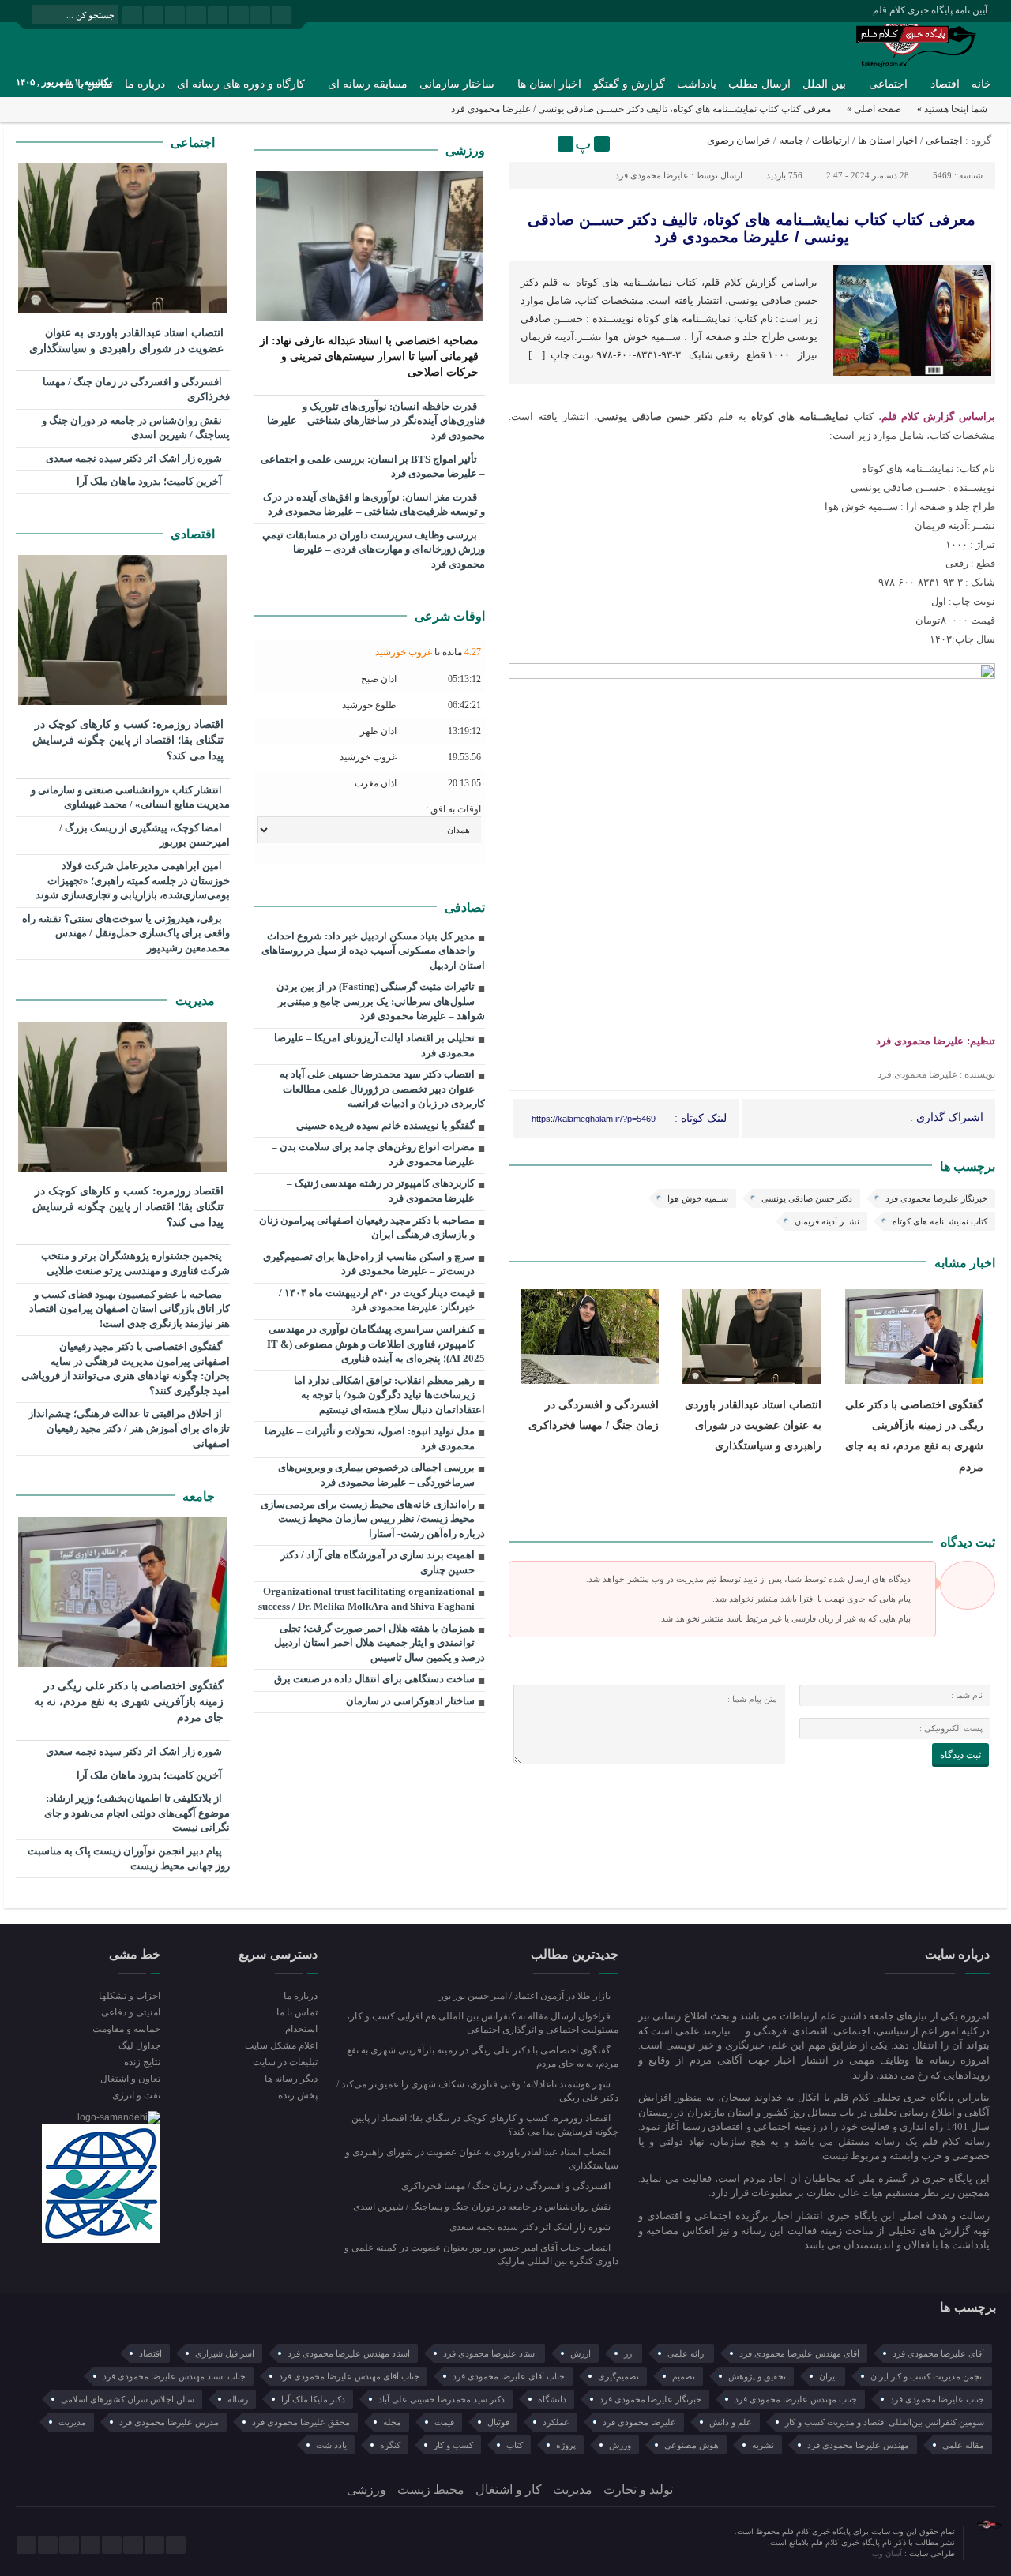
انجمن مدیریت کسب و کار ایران (927, 2376)
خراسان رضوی (739, 140)
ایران (828, 2376)
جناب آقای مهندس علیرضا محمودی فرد (349, 2376)
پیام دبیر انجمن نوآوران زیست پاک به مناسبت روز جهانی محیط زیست (129, 1858)
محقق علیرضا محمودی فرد (301, 2422)
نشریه (763, 2445)
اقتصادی (194, 534)
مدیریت (197, 1001)
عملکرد (556, 2422)
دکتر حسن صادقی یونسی (807, 1198)
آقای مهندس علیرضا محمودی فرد (799, 2353)
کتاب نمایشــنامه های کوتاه (940, 1221)
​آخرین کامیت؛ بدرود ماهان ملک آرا (150, 481)
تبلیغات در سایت (285, 2062)
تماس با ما (297, 2012)
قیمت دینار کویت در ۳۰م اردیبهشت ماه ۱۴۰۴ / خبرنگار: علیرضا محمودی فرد (377, 1300)
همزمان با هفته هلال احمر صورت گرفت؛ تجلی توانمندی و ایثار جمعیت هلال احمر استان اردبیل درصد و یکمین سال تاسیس (380, 1643)
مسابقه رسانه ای (368, 84)
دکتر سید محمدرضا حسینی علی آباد (442, 2399)
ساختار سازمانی (457, 84)
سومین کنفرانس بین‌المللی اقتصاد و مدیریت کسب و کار (885, 2422)
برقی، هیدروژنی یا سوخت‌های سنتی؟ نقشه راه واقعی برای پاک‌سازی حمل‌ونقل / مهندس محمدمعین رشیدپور (126, 933)
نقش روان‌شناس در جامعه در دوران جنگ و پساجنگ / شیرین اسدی (136, 428)
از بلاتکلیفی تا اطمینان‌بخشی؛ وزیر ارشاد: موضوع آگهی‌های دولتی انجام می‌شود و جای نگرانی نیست (137, 1813)
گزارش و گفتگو (629, 84)
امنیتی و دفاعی (131, 2012)
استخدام (301, 2029)
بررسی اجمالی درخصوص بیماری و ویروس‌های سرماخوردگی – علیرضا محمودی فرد (376, 1475)
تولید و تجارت (638, 2490)
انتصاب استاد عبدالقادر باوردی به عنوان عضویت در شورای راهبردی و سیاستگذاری (753, 1425)
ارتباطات (831, 140)
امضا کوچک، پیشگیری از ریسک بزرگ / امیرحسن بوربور (145, 835)
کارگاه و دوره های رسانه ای (241, 84)
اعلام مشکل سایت (281, 2045)
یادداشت (697, 84)
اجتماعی (888, 84)
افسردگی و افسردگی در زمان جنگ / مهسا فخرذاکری (136, 389)
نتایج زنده (142, 2062)
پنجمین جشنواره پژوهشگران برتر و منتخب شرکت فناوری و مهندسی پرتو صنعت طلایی (135, 1263)
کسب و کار (453, 2445)
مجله (392, 2422)
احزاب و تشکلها (130, 1996)
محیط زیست (431, 2490)
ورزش (620, 2445)
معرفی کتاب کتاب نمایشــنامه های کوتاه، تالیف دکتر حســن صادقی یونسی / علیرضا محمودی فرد (752, 228)
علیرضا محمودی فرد (652, 175)
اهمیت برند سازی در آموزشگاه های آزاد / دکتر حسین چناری (378, 1562)
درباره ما (145, 84)
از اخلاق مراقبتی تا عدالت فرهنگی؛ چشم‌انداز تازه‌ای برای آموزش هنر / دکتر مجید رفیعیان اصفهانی (129, 1428)
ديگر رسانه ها (291, 2079)
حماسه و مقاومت (126, 2029)
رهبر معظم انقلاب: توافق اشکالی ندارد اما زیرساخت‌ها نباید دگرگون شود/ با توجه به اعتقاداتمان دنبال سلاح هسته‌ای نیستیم (389, 1395)
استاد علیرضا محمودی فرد (490, 2353)
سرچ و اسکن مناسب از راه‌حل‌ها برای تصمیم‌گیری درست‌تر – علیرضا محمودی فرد (369, 1264)
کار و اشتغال (509, 2490)
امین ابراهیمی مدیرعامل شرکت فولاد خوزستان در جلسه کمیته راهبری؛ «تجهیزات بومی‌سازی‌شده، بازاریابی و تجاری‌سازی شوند (133, 880)
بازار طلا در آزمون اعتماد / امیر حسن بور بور (526, 1996)
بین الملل (824, 84)
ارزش (581, 2353)
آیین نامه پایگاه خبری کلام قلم (930, 10)
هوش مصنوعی (692, 2445)
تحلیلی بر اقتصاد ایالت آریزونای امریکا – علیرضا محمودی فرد (374, 1045)
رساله (238, 2399)
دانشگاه (552, 2399)
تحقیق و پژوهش (757, 2376)
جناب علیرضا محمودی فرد (937, 2399)
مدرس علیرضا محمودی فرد (169, 2422)
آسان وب (888, 2554)
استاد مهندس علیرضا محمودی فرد (349, 2353)
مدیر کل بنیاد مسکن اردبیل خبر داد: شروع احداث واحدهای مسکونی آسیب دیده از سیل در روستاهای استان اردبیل (373, 951)
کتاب (515, 2445)
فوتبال (498, 2422)
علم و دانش (731, 2422)
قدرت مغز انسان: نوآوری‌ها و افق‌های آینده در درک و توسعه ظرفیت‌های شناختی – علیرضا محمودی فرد (374, 504)
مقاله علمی (963, 2445)
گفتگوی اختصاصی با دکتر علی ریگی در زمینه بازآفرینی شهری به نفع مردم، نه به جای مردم (129, 1702)
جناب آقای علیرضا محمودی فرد (509, 2376)
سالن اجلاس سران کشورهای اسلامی (128, 2399)
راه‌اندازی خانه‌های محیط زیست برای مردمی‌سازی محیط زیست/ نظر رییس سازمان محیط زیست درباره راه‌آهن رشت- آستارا (373, 1519)
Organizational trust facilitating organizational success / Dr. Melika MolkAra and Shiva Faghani (366, 1599)
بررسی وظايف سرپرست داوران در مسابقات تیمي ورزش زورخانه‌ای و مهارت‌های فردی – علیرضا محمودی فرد (374, 549)
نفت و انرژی (136, 2095)
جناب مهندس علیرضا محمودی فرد (796, 2399)
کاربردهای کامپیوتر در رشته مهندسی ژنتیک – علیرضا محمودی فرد (381, 1191)
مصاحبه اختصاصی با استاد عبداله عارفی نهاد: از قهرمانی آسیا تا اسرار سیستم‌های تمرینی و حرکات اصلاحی (369, 356)
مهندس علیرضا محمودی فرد (858, 2445)
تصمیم (684, 2376)
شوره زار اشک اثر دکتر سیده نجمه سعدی (135, 458)
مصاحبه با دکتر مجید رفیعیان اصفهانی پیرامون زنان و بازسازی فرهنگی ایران (367, 1228)
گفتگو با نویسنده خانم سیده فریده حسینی (385, 1125)
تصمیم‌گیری (618, 2376)
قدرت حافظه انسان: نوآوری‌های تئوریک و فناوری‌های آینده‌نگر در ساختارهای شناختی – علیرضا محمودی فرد (376, 421)
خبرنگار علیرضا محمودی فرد (936, 1198)
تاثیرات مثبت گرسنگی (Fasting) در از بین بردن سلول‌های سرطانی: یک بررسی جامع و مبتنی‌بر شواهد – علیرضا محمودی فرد (381, 1001)
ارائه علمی (687, 2353)
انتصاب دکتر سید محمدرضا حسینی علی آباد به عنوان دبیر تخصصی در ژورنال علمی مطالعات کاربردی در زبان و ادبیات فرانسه (382, 1089)
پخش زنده (297, 2095)
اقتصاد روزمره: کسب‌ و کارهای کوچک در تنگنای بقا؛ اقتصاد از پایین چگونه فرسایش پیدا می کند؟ (128, 740)
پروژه (566, 2445)
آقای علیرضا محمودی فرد (938, 2353)
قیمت (444, 2422)
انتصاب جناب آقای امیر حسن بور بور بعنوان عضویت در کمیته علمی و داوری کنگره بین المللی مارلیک (481, 2254)
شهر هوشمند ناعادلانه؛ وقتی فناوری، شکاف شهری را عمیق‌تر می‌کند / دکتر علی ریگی (477, 2091)
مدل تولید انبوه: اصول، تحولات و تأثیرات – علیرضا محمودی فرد (370, 1438)
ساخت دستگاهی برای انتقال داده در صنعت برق (374, 1679)
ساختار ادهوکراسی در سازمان (410, 1701)
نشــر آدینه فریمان (827, 1221)
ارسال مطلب (759, 84)
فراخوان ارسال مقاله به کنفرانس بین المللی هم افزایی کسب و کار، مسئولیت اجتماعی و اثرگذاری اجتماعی (483, 2023)
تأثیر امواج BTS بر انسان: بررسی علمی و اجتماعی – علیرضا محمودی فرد (373, 467)
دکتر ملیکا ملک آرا (313, 2399)
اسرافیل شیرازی (225, 2353)
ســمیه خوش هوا (698, 1198)
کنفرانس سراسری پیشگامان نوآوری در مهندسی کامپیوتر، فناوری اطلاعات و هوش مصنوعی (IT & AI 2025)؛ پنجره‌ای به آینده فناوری (376, 1344)
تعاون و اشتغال (130, 2079)
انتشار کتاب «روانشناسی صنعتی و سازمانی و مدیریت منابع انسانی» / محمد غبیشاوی (130, 797)
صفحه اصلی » (874, 109)
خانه (981, 84)
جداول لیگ (139, 2045)
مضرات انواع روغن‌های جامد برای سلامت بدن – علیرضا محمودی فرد (373, 1154)
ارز (629, 2353)
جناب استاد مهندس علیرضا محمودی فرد (174, 2376)
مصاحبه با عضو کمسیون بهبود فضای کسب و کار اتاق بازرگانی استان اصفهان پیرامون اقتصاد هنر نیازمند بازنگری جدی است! (130, 1309)
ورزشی (465, 150)
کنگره (390, 2445)
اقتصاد (945, 84)
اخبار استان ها (549, 84)
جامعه (791, 140)
